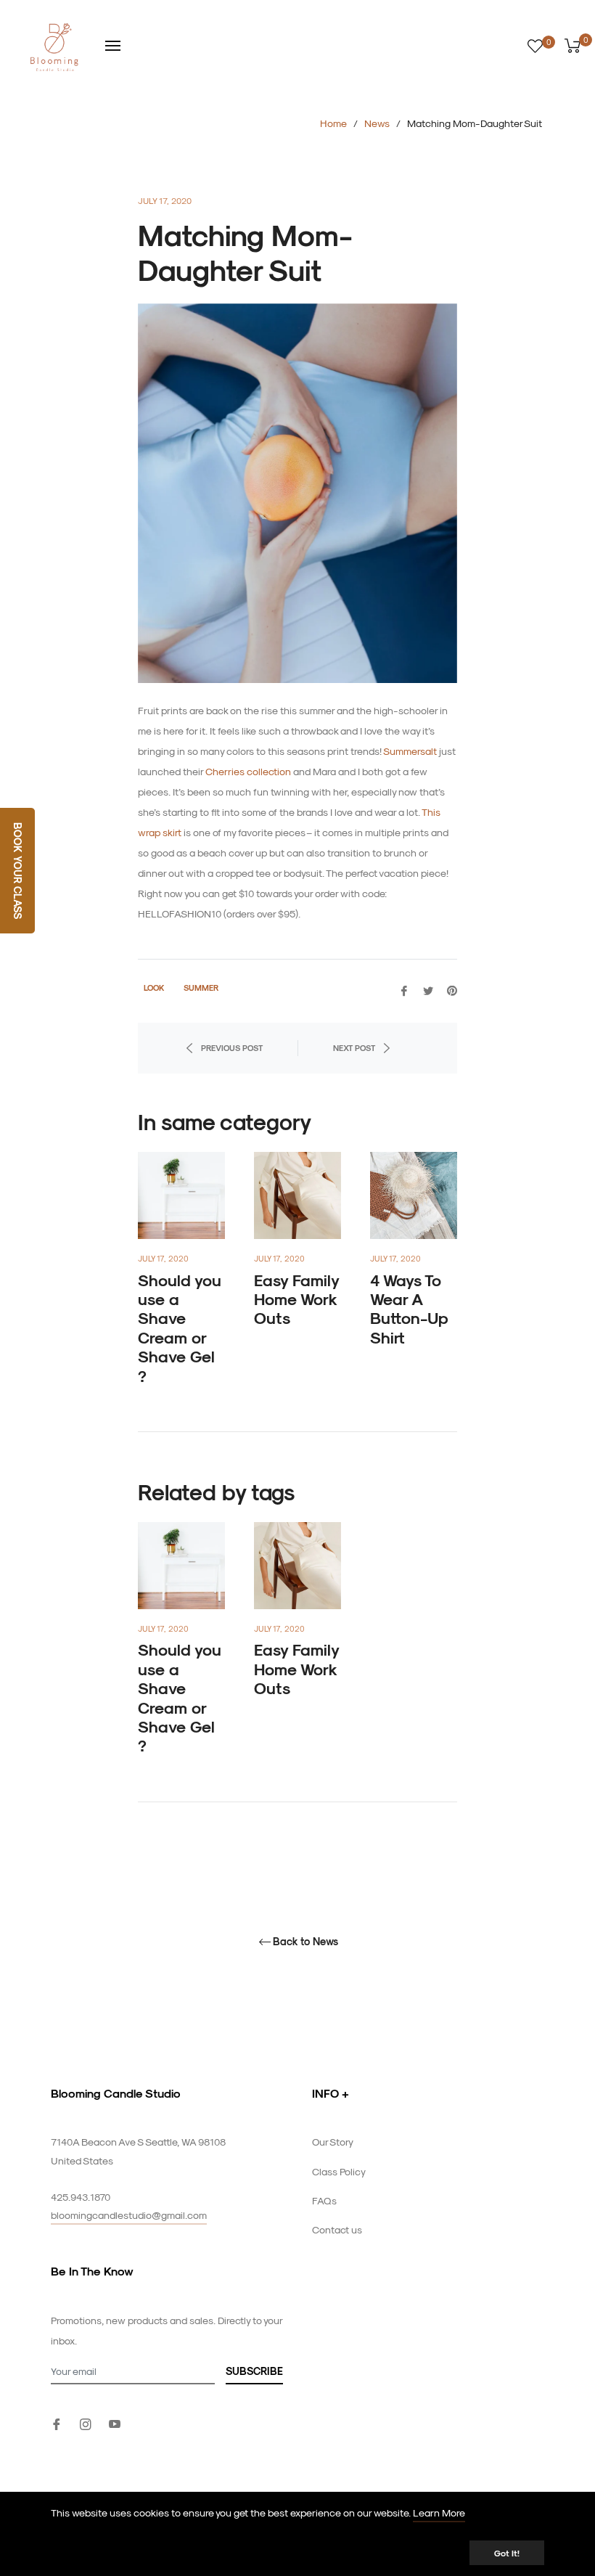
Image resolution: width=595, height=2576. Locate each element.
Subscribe (254, 2371)
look (154, 988)
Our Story (333, 2142)
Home (333, 123)
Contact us (337, 2229)
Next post (354, 1048)
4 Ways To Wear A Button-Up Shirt (409, 1308)
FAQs (324, 2200)
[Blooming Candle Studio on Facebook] (57, 2422)
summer (201, 988)
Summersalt (410, 751)
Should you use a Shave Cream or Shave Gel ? (180, 1328)
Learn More (439, 2512)
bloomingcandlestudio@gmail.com (129, 2215)
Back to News (305, 1942)
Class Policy (339, 2171)
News (377, 123)
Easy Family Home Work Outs (296, 1299)
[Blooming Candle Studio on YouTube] (115, 2422)
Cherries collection (248, 771)
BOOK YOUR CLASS (18, 871)
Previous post (232, 1048)
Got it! (507, 2553)
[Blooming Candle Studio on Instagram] (86, 2422)
